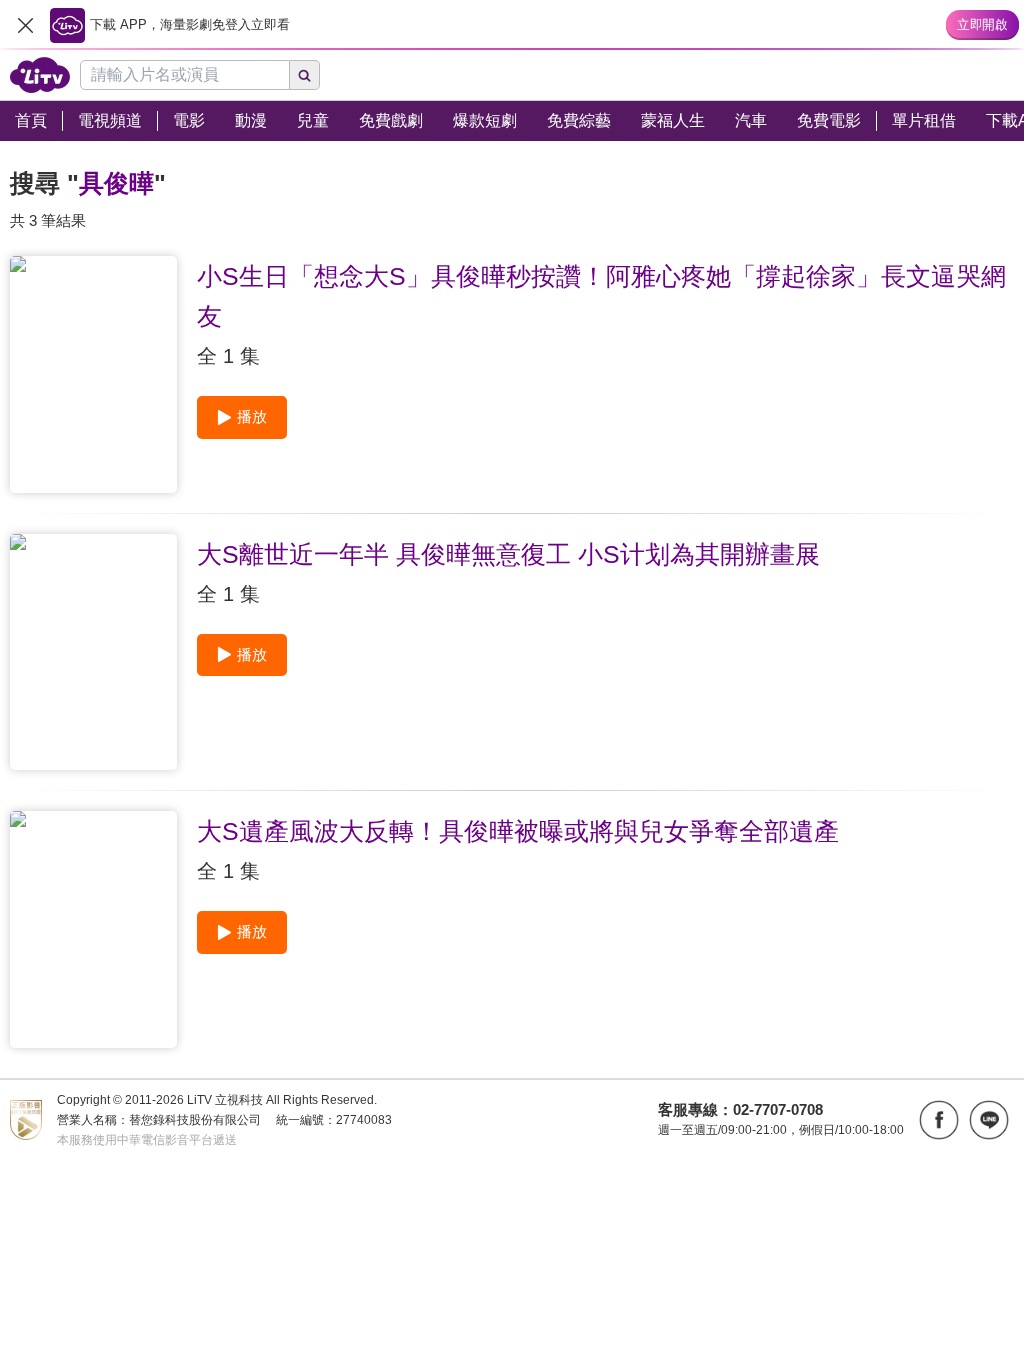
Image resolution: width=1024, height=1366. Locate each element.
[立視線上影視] (40, 75)
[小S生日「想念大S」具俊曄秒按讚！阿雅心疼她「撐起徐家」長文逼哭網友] (93, 374)
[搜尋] (305, 75)
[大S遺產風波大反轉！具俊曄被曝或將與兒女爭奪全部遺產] (93, 929)
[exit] (25, 25)
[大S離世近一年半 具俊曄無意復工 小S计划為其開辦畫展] (93, 652)
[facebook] (939, 1120)
